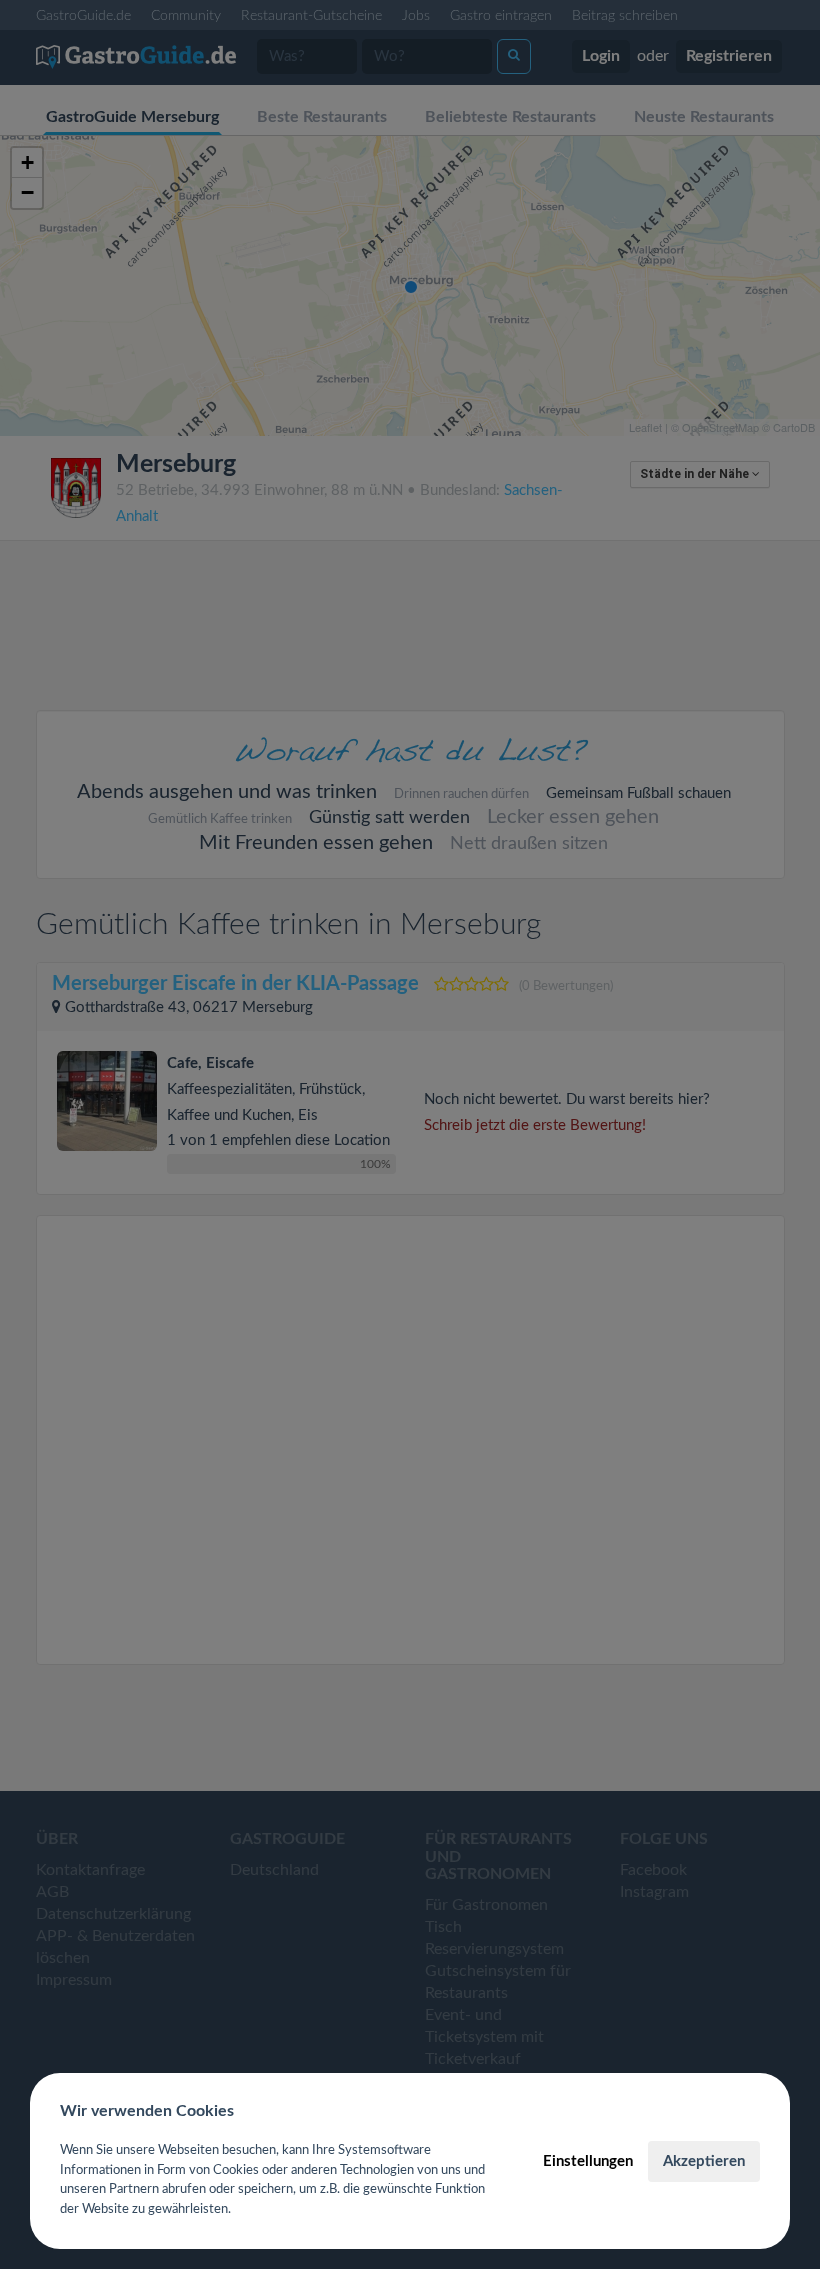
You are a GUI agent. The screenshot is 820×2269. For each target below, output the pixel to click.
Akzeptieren (704, 2161)
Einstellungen (588, 2161)
